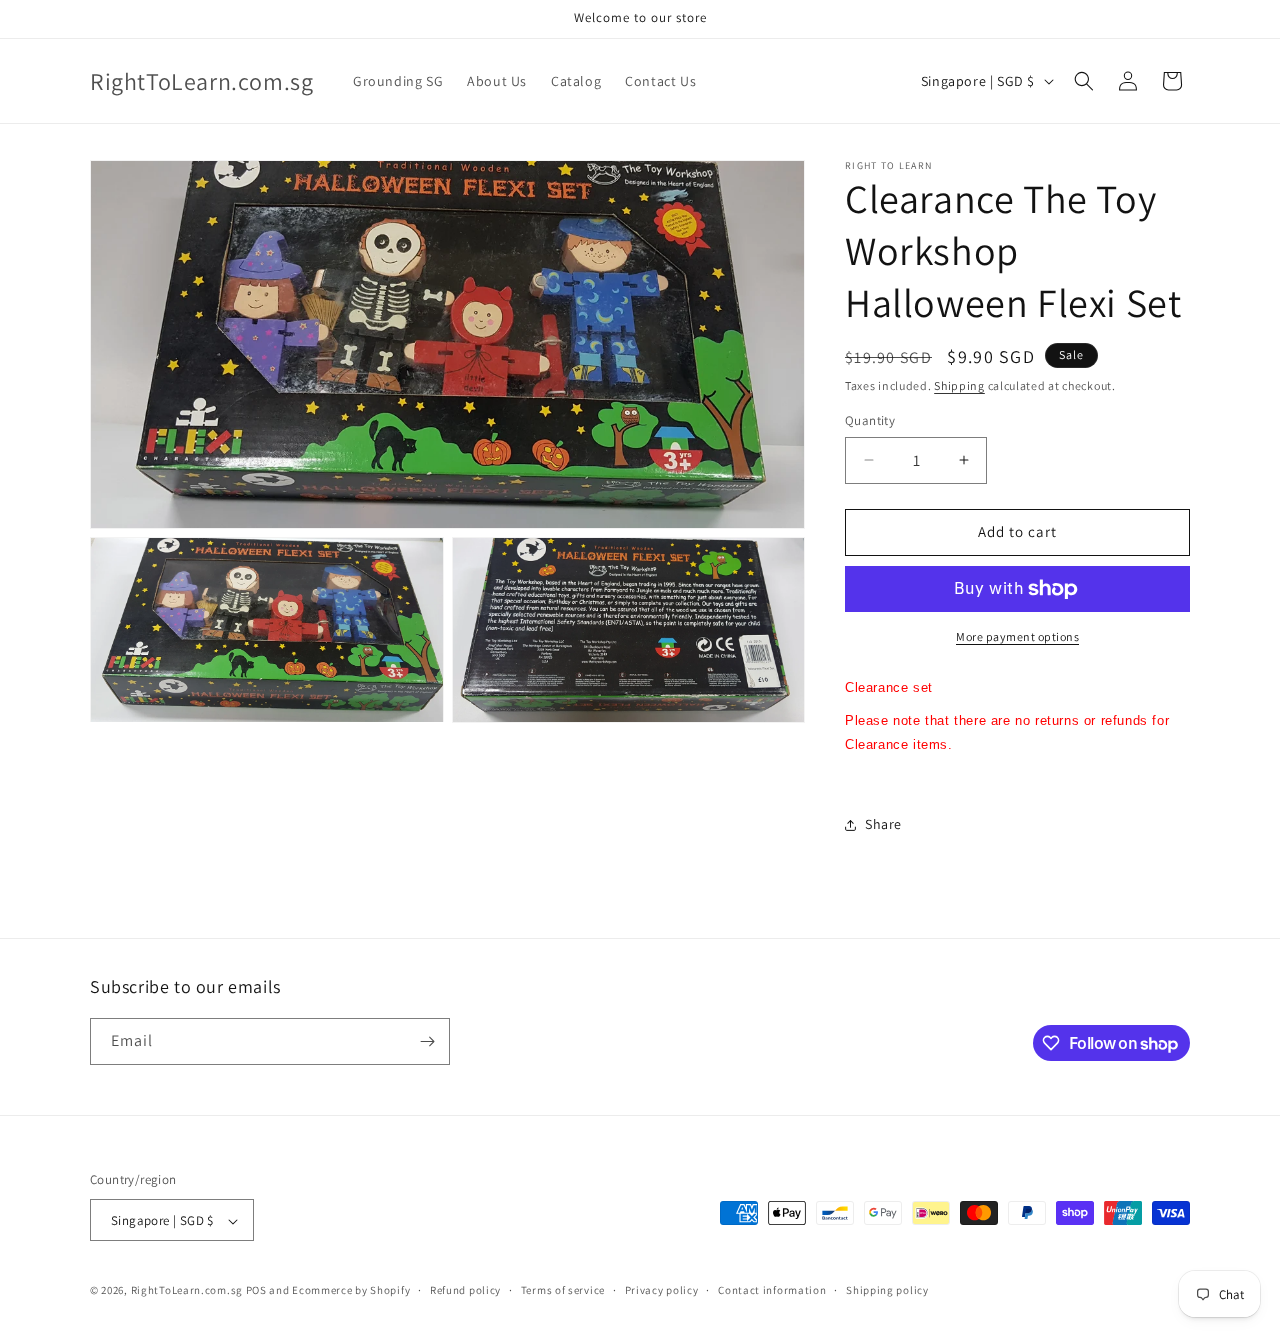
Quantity (870, 420)
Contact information (772, 1290)
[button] (1084, 81)
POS (256, 1291)
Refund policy (465, 1290)
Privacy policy (662, 1290)
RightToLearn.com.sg (187, 1291)
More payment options (1017, 636)
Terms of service (563, 1290)
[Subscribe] (427, 1041)
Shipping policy (887, 1290)
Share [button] (883, 824)
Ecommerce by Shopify (351, 1291)
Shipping (959, 385)
